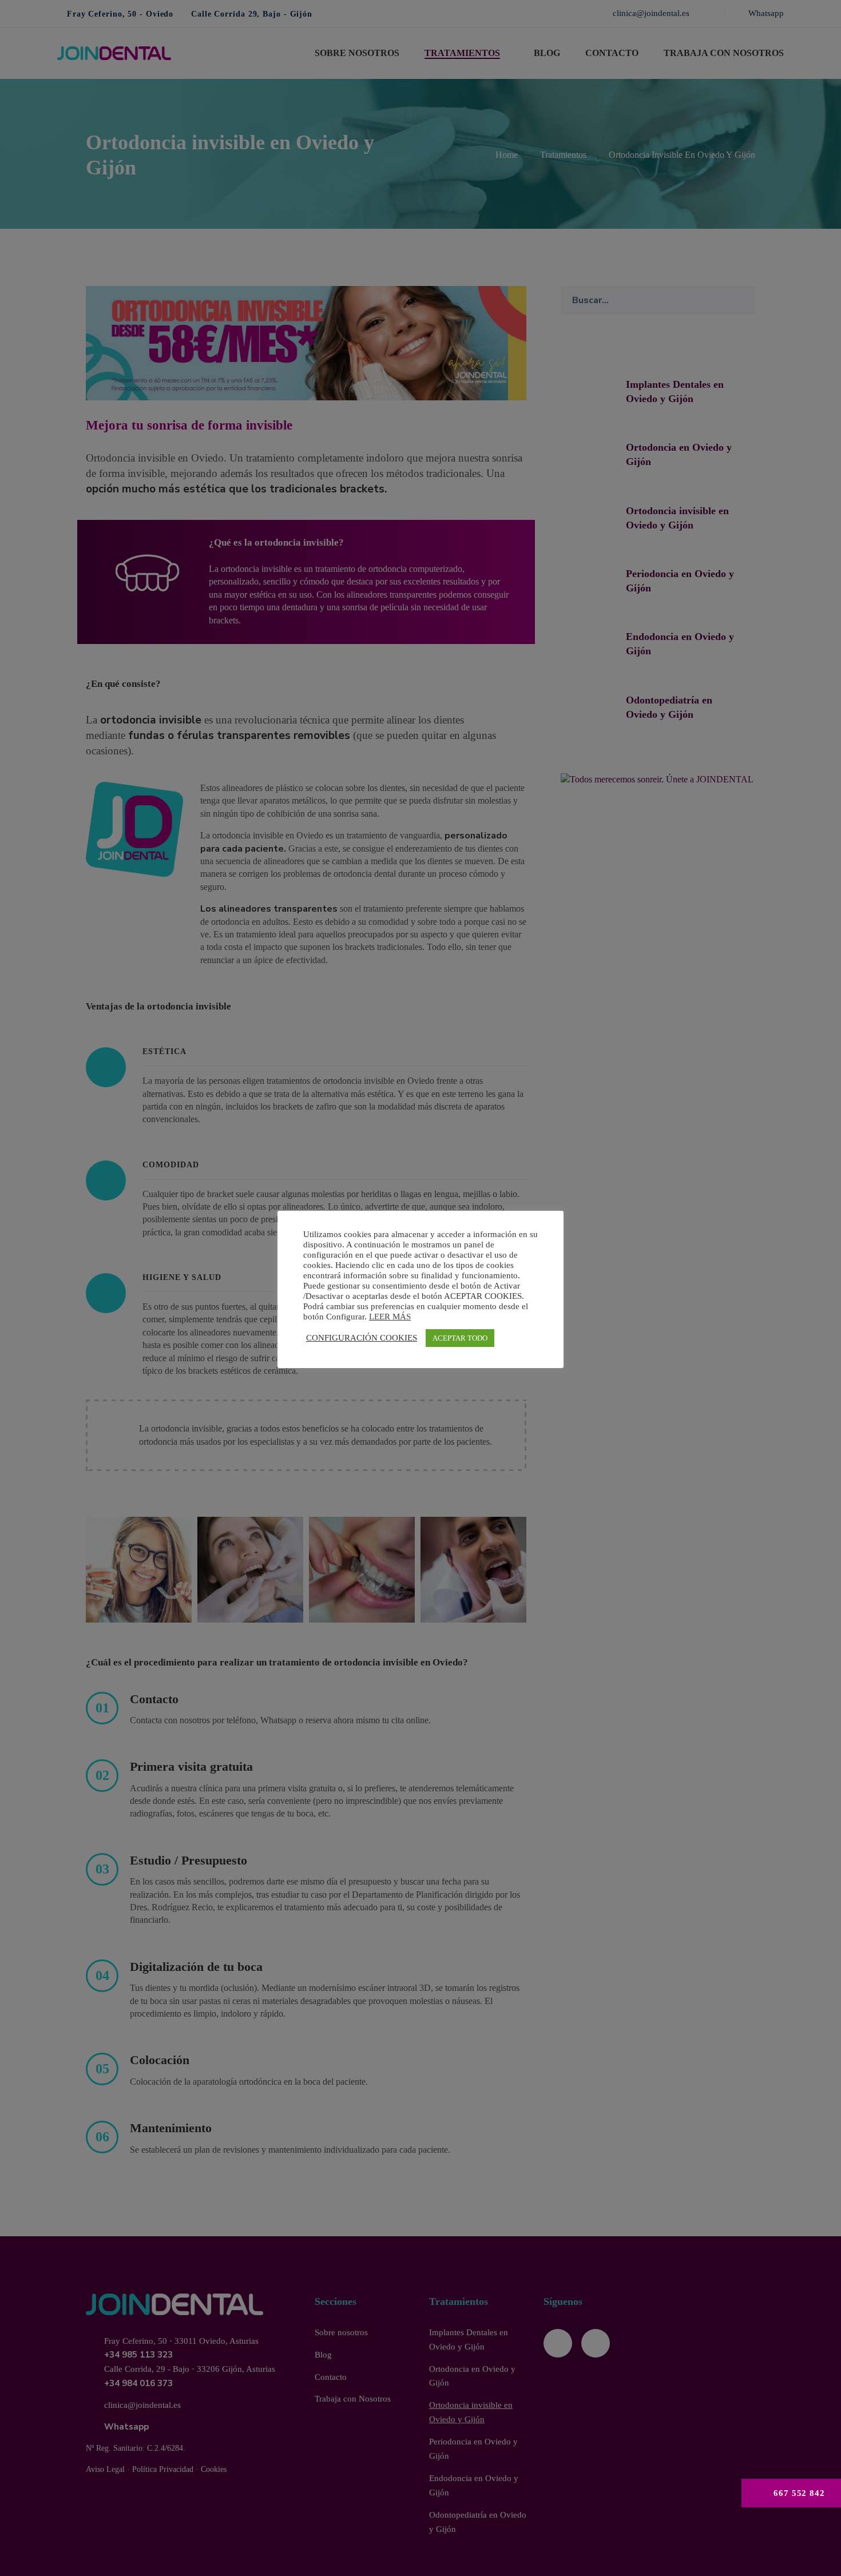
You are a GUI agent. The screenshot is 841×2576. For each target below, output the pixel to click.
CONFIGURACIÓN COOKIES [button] (362, 1338)
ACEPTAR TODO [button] (460, 1338)
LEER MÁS (390, 1317)
